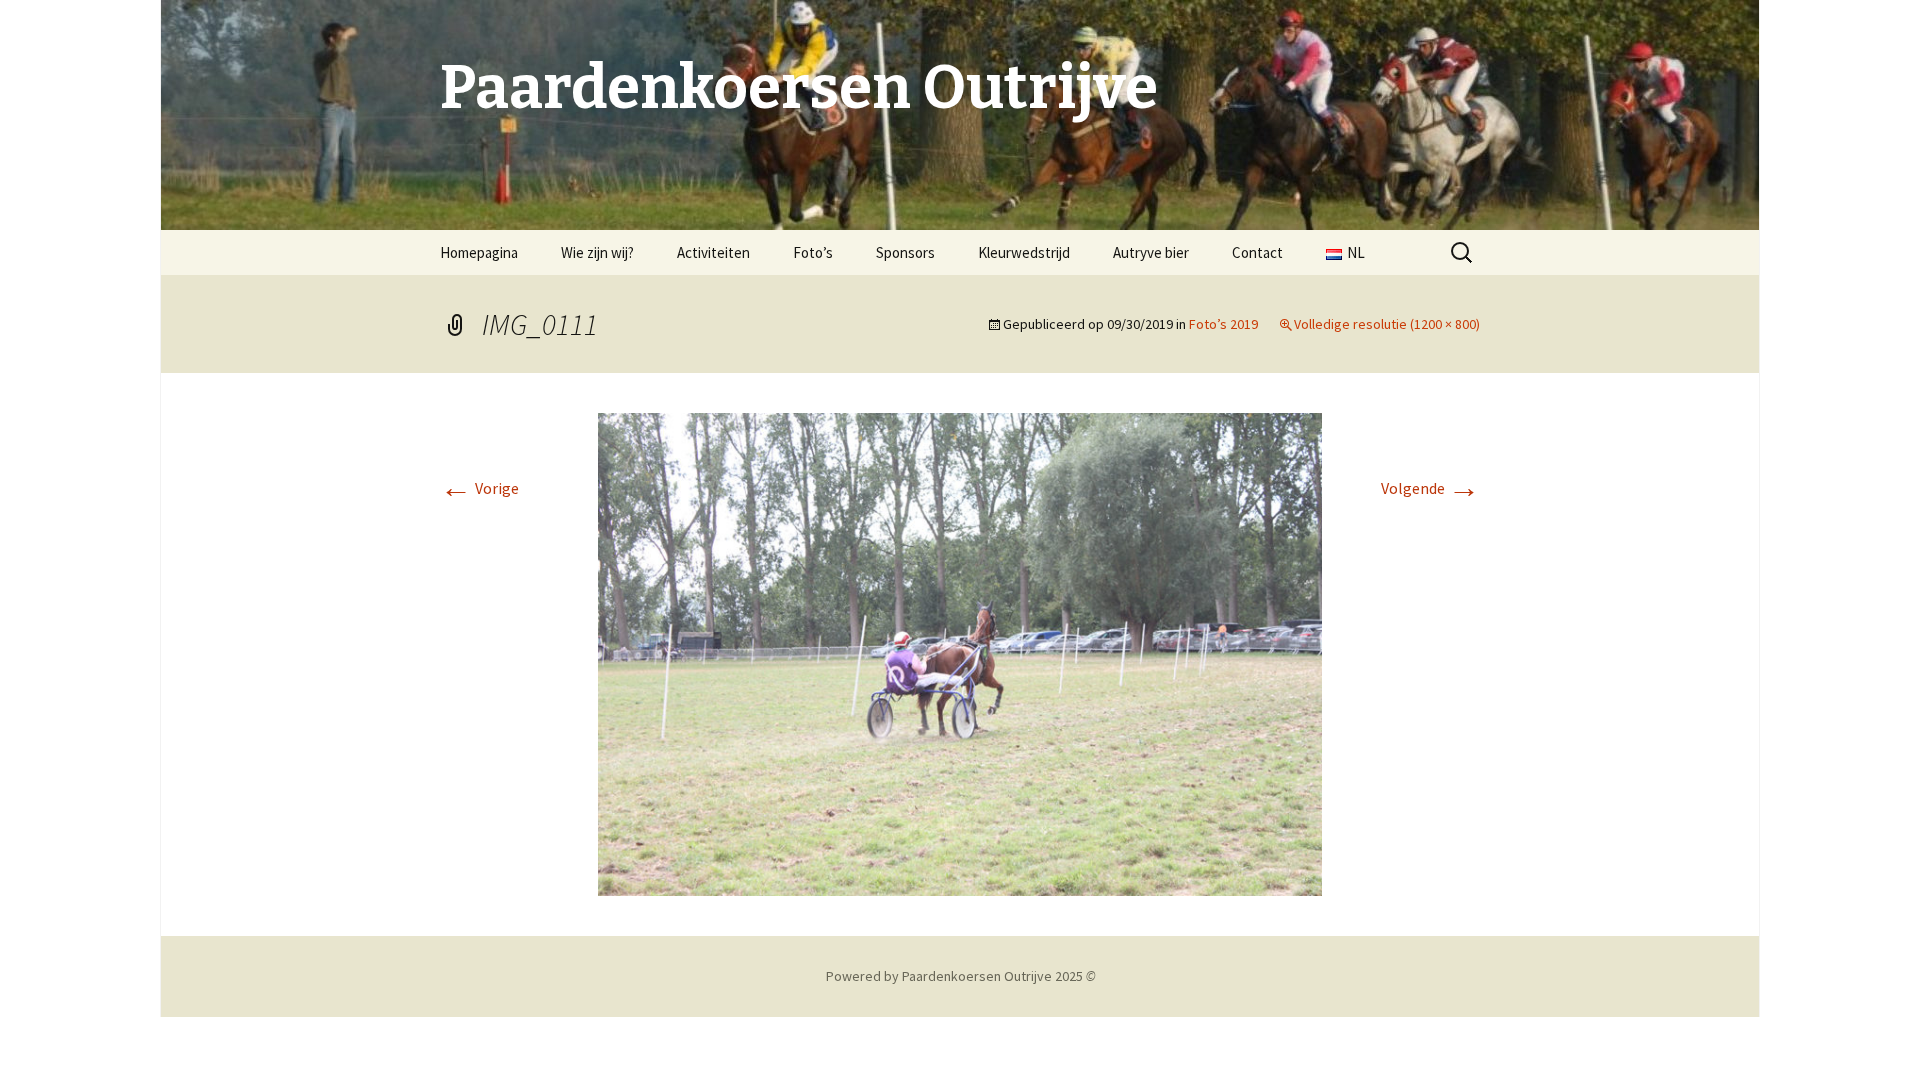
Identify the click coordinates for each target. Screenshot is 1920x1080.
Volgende (1430, 488)
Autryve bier (1151, 252)
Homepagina (479, 252)
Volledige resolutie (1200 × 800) (1387, 324)
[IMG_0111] (960, 652)
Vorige (479, 488)
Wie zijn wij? (597, 252)
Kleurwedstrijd (1024, 252)
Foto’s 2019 (1223, 324)
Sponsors (905, 252)
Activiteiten (713, 252)
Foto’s (813, 252)
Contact (1257, 252)
